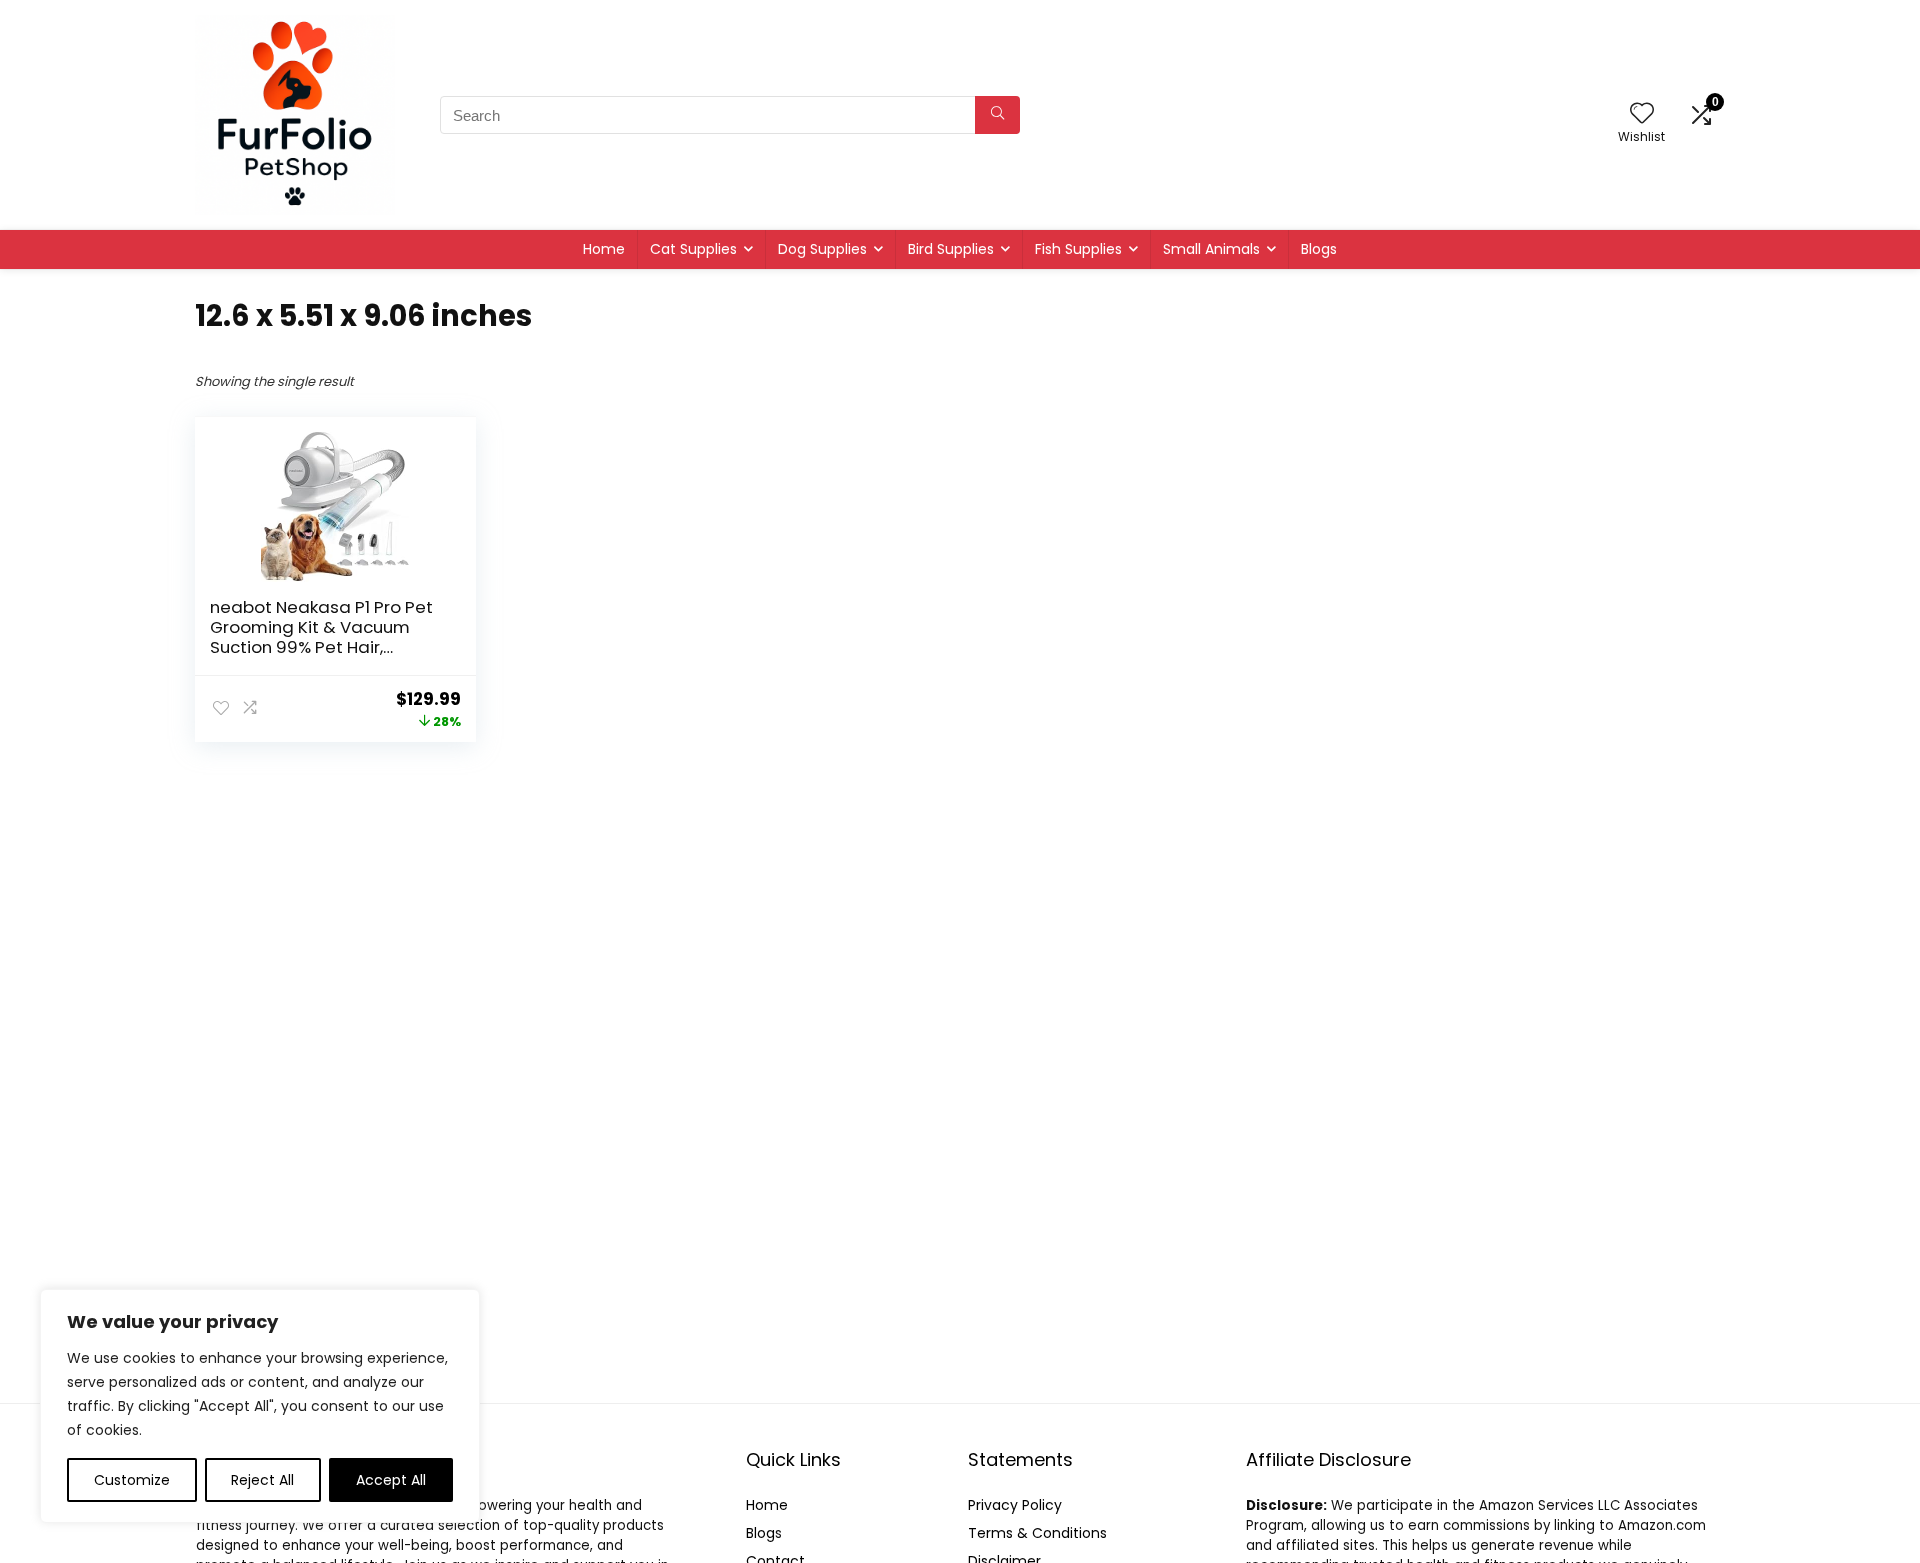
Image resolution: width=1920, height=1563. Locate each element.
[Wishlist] (1642, 114)
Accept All (391, 1480)
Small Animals (1211, 249)
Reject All (262, 1480)
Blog (760, 1533)
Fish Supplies (1078, 249)
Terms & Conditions (1037, 1533)
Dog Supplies (822, 249)
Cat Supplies (693, 249)
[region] (260, 1406)
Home (604, 249)
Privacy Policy (1015, 1505)
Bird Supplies (951, 249)
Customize (132, 1480)
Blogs (1319, 249)
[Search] (997, 115)
